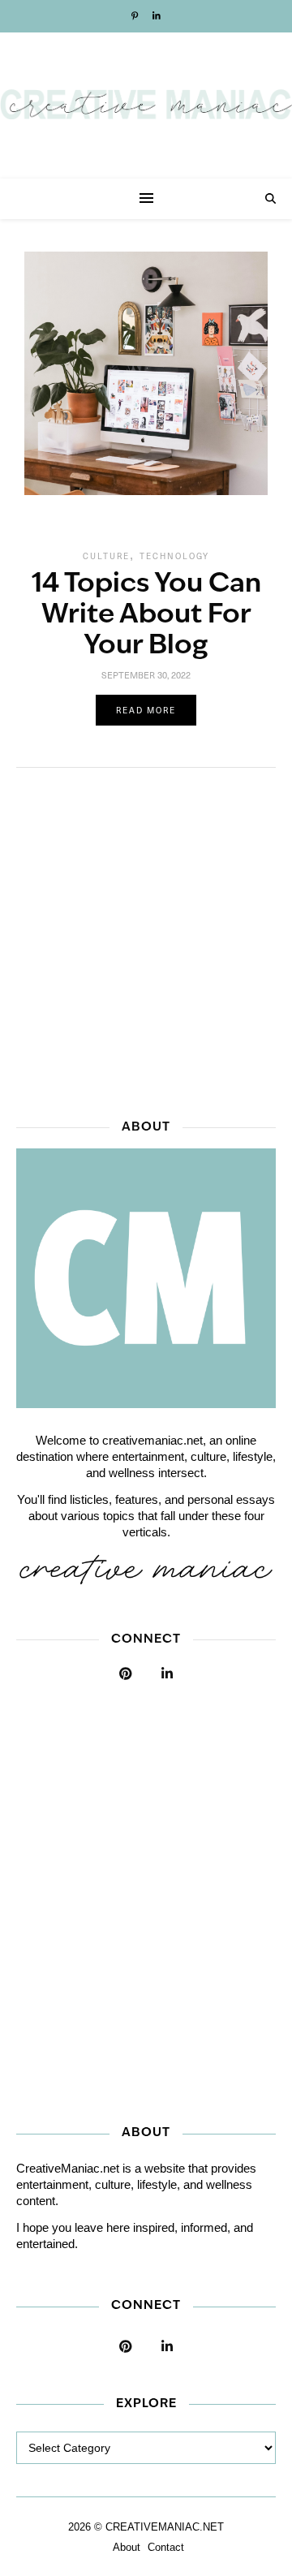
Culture (106, 556)
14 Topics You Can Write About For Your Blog (146, 616)
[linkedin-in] (157, 16)
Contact (166, 2547)
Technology (174, 556)
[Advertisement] (146, 938)
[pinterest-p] (136, 16)
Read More (146, 710)
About (127, 2547)
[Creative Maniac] (146, 106)
